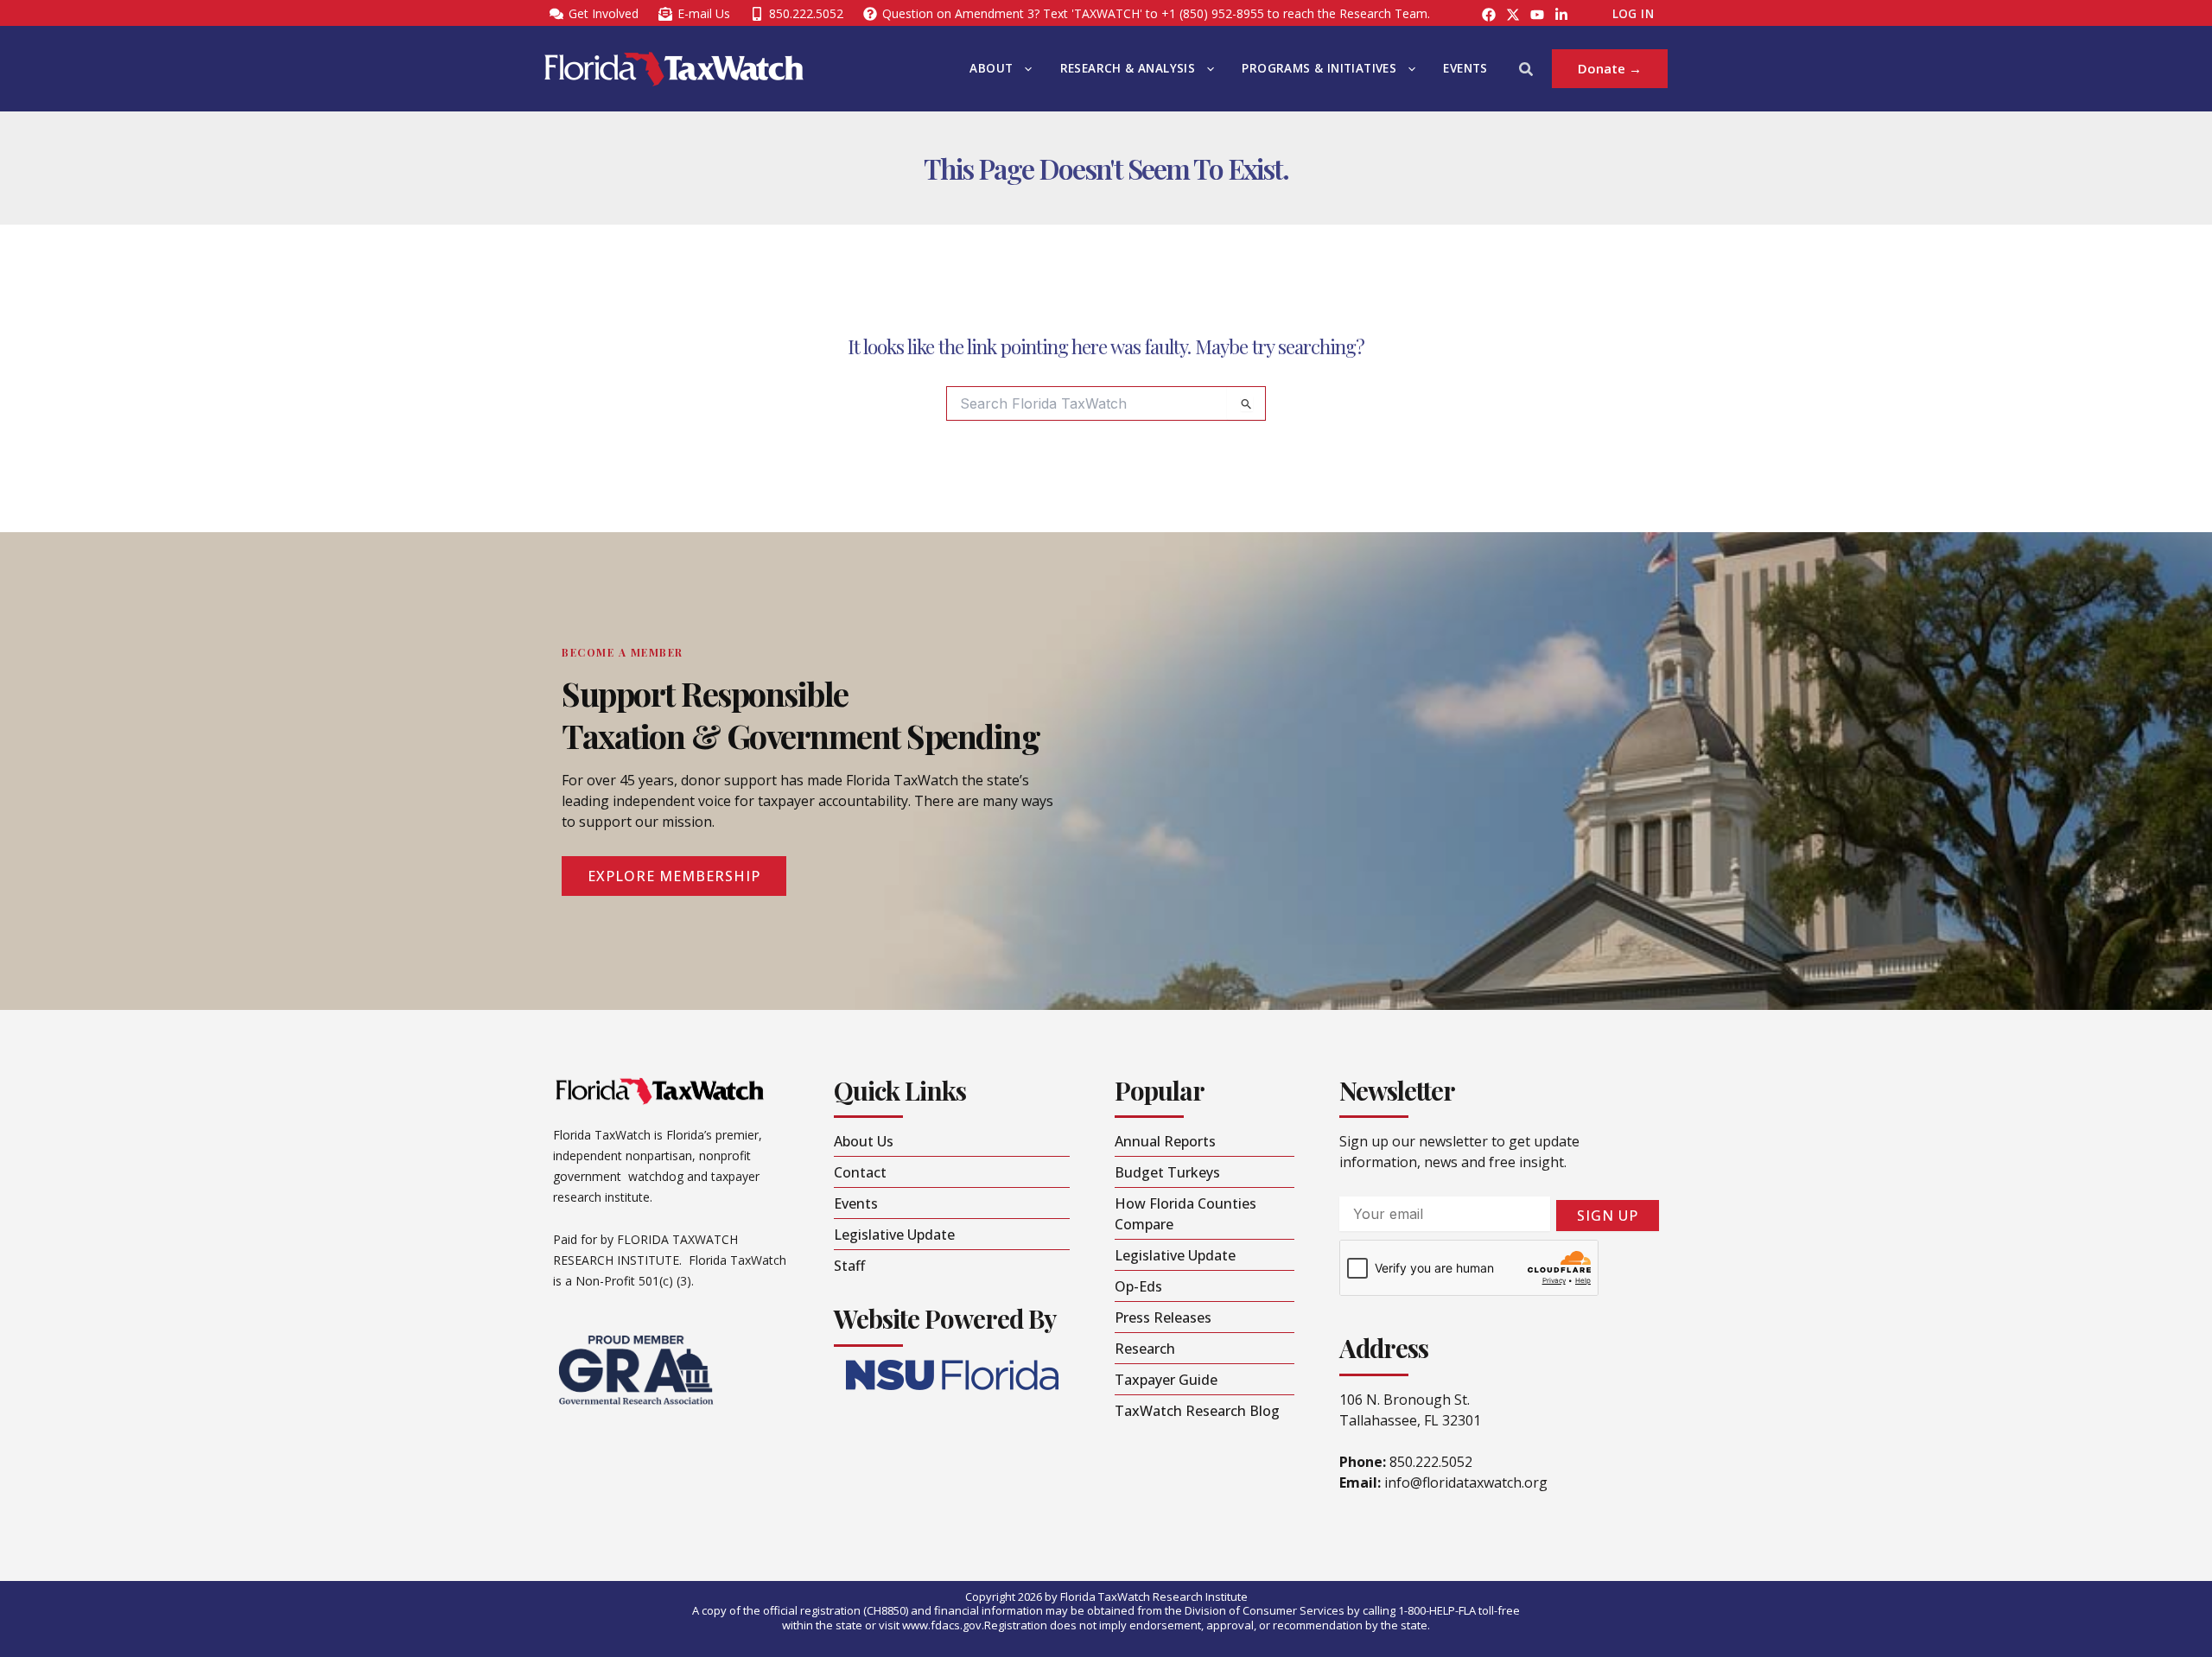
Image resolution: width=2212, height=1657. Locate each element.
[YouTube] (1537, 15)
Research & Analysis (1128, 68)
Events (1465, 68)
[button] (1024, 69)
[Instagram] (1513, 15)
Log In (1633, 14)
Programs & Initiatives (1319, 68)
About (991, 68)
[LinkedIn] (1561, 15)
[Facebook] (1489, 15)
